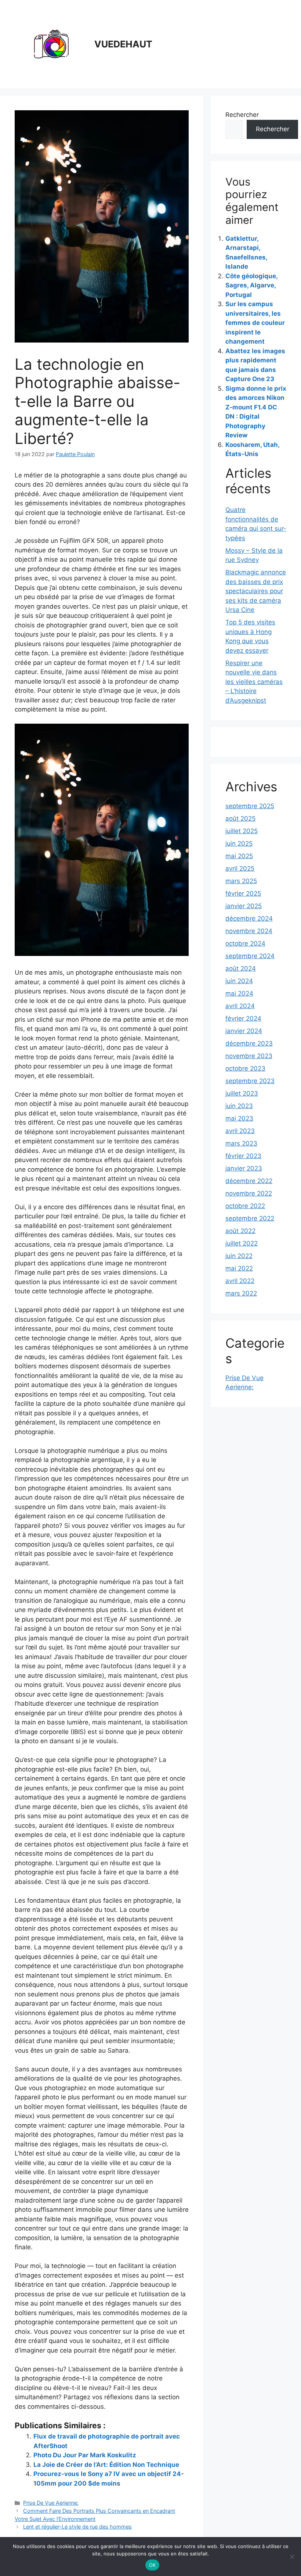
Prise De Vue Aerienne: (51, 2503)
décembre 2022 (249, 1181)
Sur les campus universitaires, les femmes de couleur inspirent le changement (255, 323)
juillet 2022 (242, 1243)
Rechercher (242, 115)
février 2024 (243, 1018)
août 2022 (240, 1231)
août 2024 (241, 968)
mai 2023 (239, 1118)
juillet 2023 (242, 1093)
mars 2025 (241, 881)
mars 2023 (241, 1143)
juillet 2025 (242, 831)
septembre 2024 (250, 956)
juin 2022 (239, 1256)
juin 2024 (239, 981)
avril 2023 (240, 1131)
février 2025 (243, 893)
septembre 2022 (250, 1218)
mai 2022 (239, 1268)
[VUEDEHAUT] (51, 44)
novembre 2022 (249, 1193)
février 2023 (243, 1156)
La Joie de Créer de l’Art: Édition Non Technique (106, 2465)
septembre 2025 (250, 806)
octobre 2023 (245, 1068)
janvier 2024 (244, 1031)
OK (153, 2565)
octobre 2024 (245, 943)
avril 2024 (240, 1006)
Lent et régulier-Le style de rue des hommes (77, 2527)
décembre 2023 (249, 1043)
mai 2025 (239, 856)
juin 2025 (239, 843)
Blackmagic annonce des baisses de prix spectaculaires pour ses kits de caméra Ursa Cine (256, 591)
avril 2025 (240, 868)
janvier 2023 (244, 1168)
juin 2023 (239, 1106)
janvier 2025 (244, 906)
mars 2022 (241, 1293)
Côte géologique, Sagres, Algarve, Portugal (251, 285)
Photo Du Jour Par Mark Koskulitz (85, 2455)
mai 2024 (239, 993)
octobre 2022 (245, 1206)
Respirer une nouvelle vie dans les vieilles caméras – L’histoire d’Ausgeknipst (254, 682)
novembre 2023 (249, 1056)
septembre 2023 (250, 1081)
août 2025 (240, 818)
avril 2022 (240, 1281)
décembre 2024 (249, 918)
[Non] (292, 2557)
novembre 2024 (249, 931)
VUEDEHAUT (123, 44)
